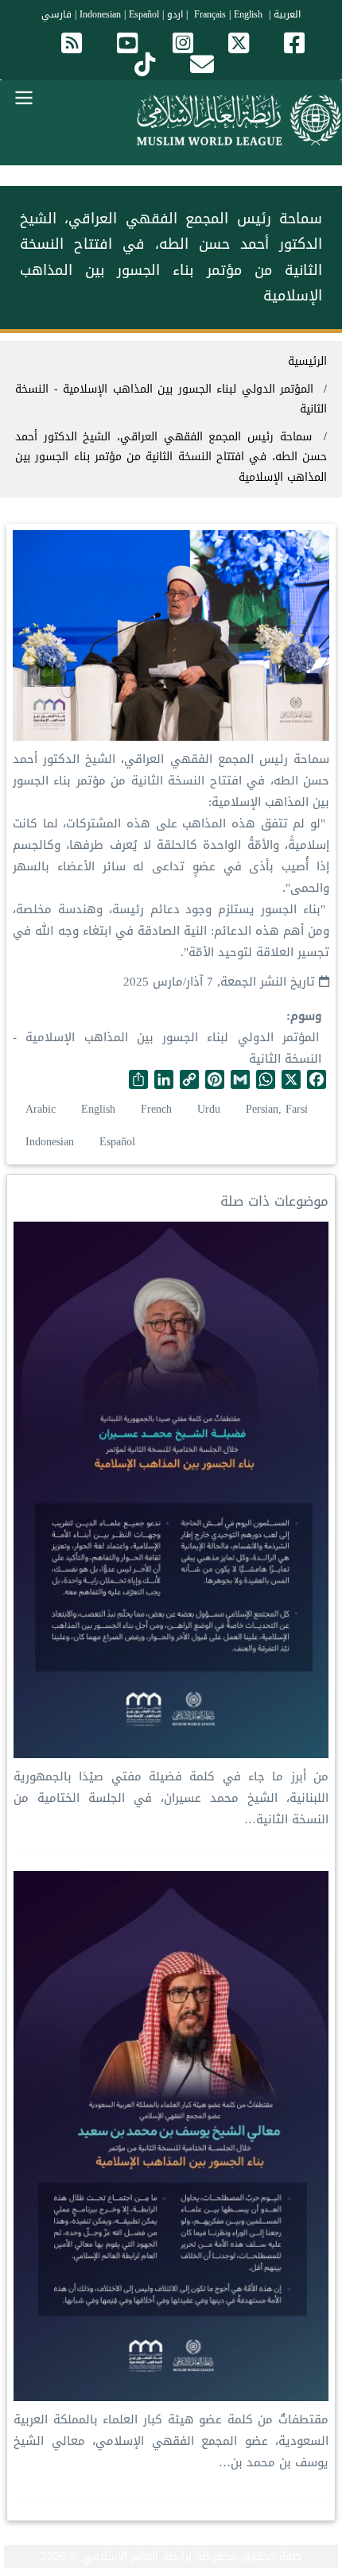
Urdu (209, 1109)
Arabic (41, 1109)
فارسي (56, 14)
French (156, 1109)
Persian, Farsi (277, 1109)
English (98, 1109)
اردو (175, 14)
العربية (287, 14)
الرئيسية (307, 361)
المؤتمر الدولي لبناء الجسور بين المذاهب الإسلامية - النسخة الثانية (167, 1048)
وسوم (306, 1016)
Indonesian (100, 14)
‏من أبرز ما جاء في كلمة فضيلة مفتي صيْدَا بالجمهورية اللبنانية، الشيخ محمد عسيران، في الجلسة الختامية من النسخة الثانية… (171, 1798)
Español (144, 14)
